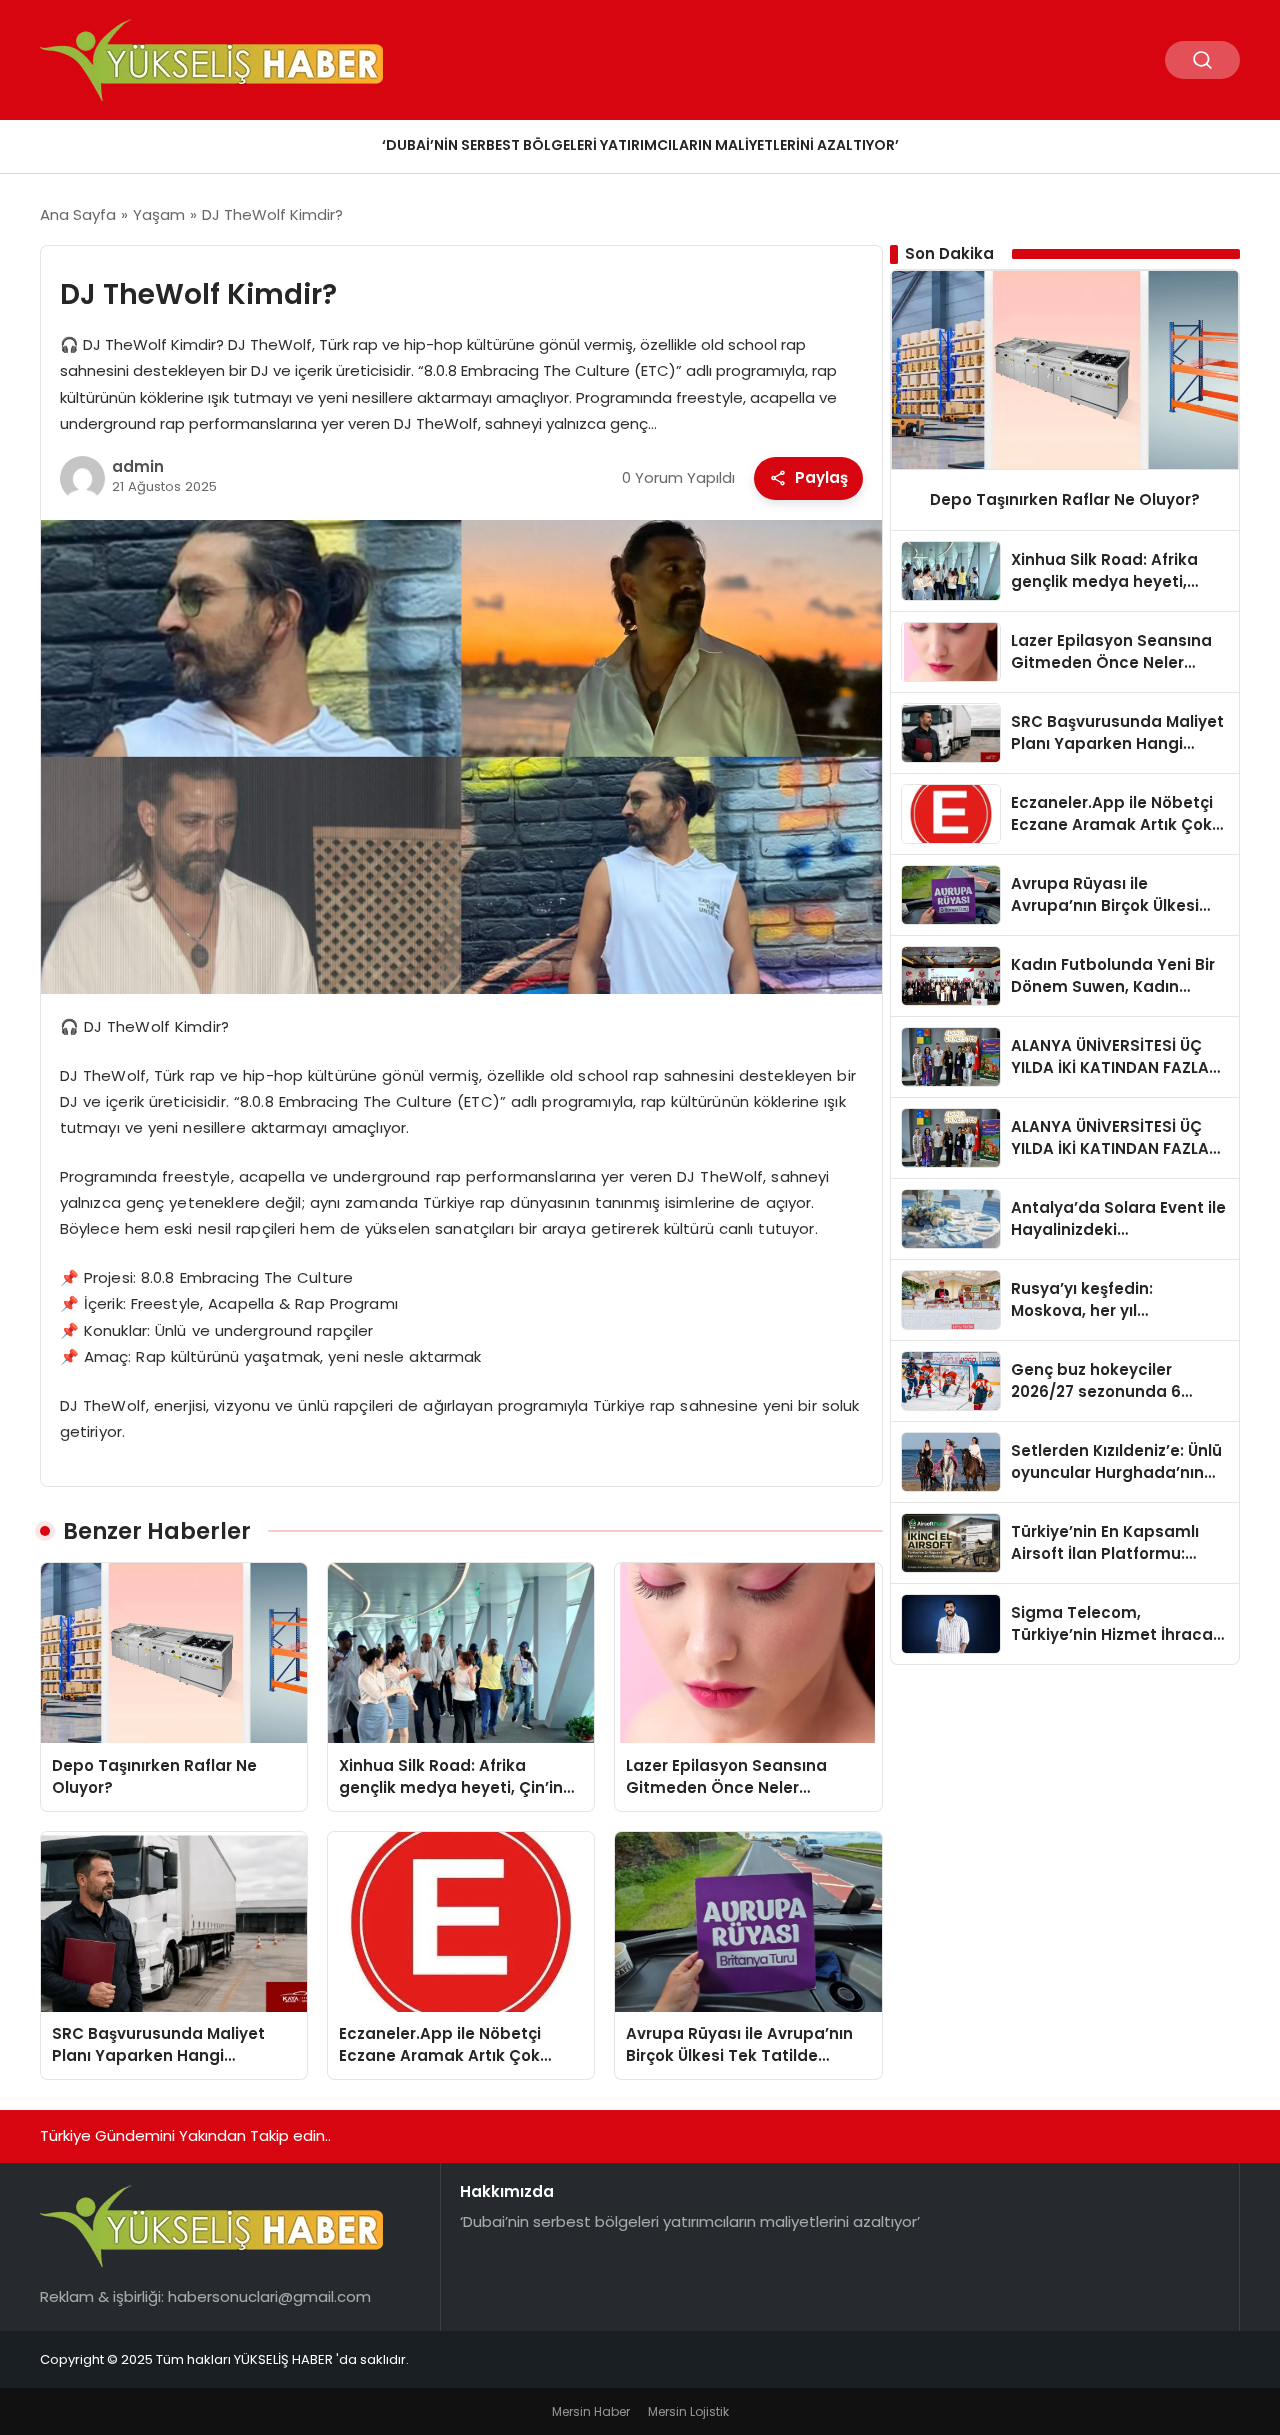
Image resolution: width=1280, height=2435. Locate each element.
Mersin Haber (591, 2411)
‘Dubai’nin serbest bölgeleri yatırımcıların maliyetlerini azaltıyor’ (640, 145)
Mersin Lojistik (688, 2411)
